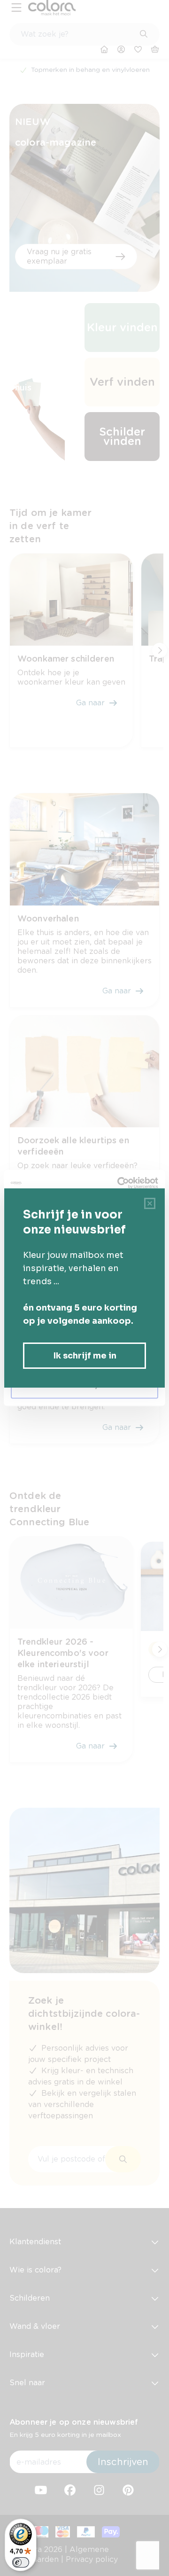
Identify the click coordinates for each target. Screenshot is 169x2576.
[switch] (21, 2562)
